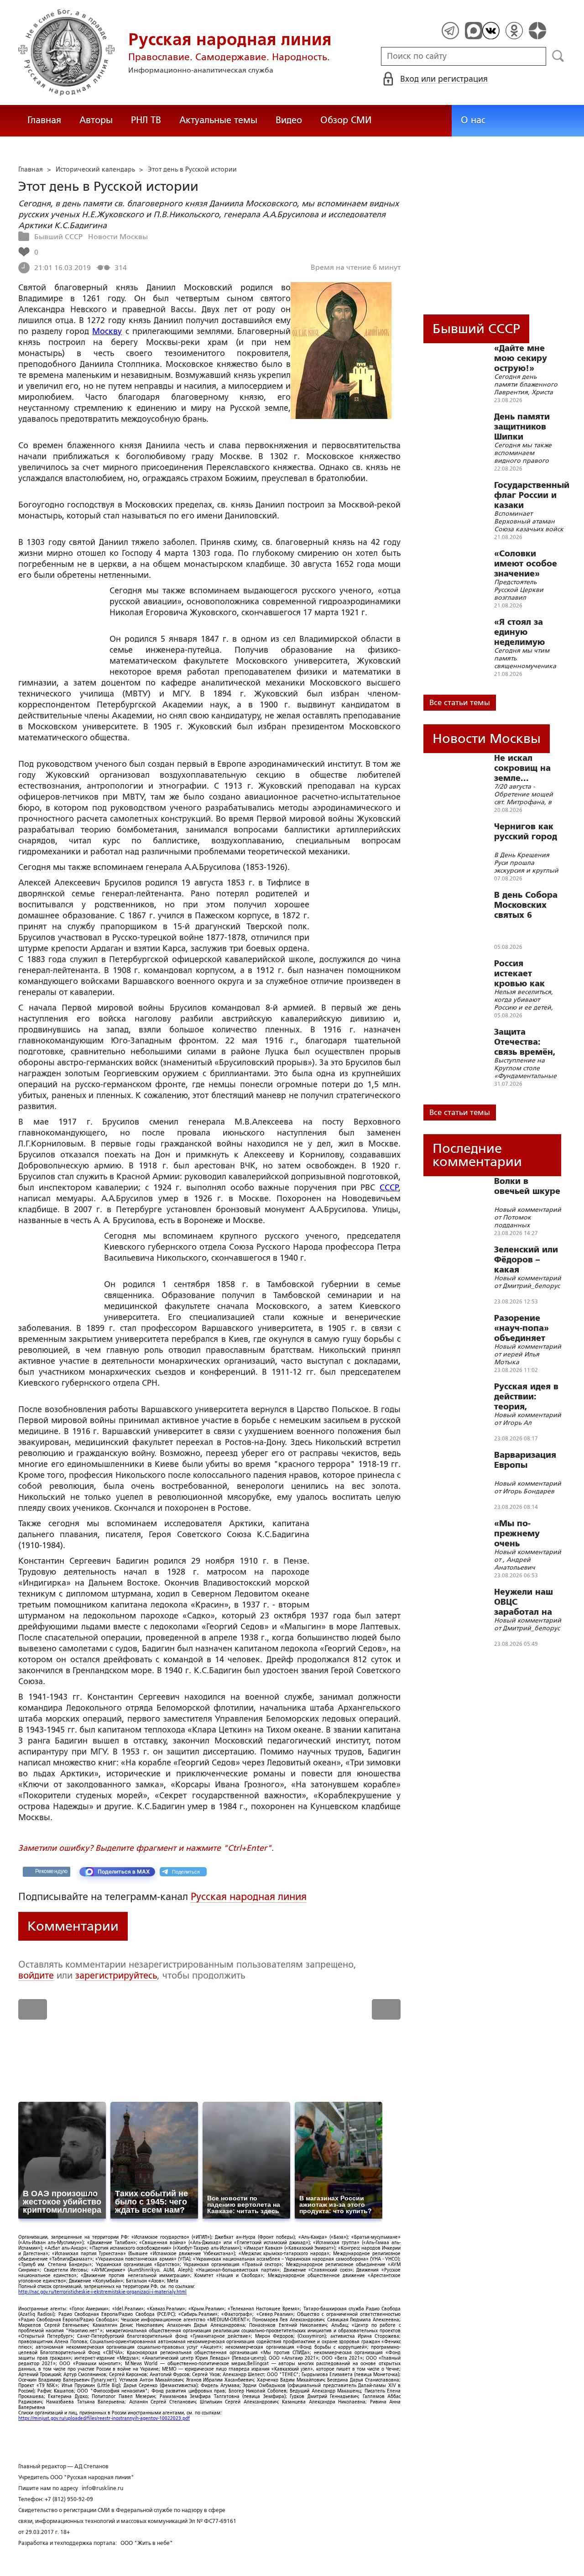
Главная (44, 120)
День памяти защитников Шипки (522, 427)
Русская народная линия (249, 1897)
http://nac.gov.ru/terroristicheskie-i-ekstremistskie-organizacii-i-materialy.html (102, 2292)
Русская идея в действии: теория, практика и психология (526, 1397)
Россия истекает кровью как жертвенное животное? (521, 974)
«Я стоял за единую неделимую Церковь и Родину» (519, 632)
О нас (473, 120)
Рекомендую (51, 1871)
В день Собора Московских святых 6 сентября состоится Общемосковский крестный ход (532, 905)
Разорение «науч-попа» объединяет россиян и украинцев (521, 1328)
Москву (107, 331)
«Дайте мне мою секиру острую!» (521, 358)
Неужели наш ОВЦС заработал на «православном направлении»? (529, 1602)
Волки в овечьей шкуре (527, 1186)
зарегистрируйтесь (116, 1975)
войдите (36, 1975)
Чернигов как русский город (526, 832)
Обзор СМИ (346, 120)
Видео (289, 120)
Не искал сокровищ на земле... (522, 768)
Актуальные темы (218, 120)
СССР (389, 1188)
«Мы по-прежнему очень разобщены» (522, 1534)
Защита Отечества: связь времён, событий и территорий (525, 1042)
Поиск (558, 56)
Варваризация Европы (525, 1460)
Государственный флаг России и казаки (532, 495)
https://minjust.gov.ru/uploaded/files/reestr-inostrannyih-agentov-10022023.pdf (104, 2418)
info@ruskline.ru (102, 2488)
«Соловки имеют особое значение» (526, 564)
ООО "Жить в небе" (147, 2543)
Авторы (96, 120)
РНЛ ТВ (146, 120)
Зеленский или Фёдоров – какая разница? (526, 1260)
